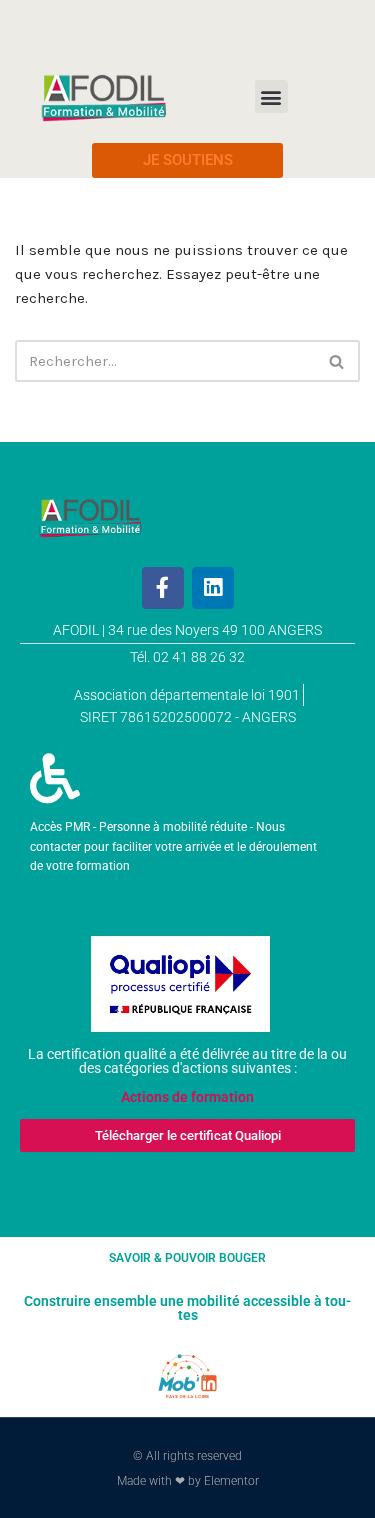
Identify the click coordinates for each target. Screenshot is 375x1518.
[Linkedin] (213, 588)
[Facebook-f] (163, 588)
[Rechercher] (337, 361)
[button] (271, 96)
